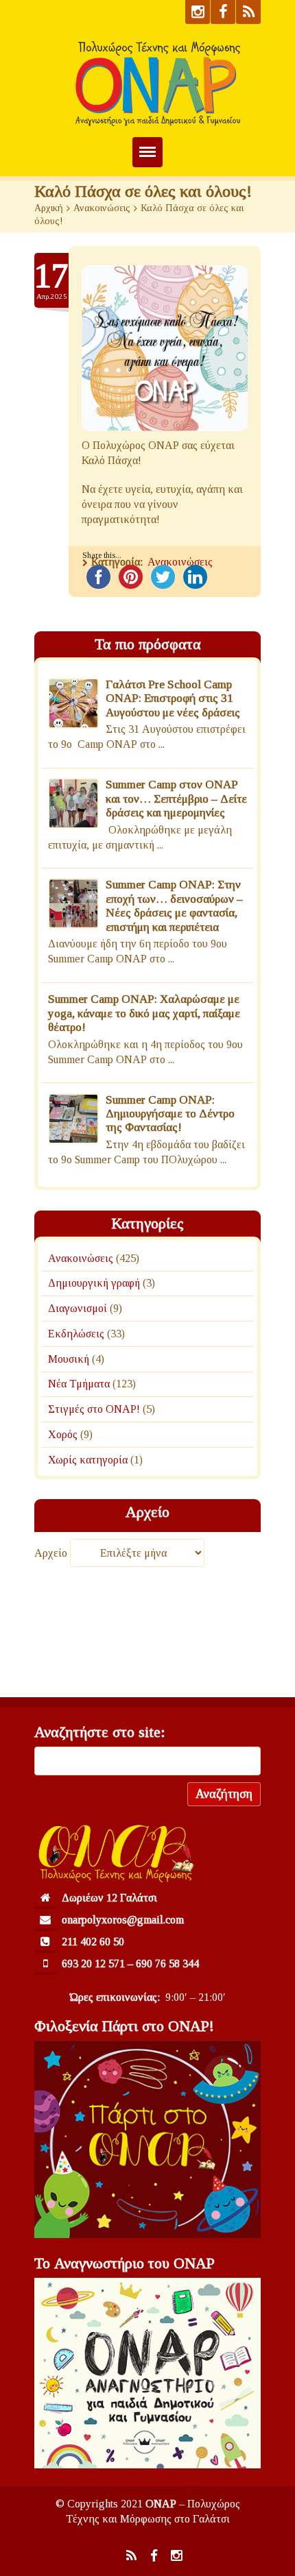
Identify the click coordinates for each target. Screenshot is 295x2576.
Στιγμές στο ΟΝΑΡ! (94, 1409)
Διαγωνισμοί (78, 1308)
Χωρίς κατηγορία (88, 1459)
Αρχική (49, 208)
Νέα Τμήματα (79, 1384)
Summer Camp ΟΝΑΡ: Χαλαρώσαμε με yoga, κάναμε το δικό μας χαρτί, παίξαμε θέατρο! (144, 1013)
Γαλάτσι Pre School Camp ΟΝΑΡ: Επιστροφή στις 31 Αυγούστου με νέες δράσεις (173, 698)
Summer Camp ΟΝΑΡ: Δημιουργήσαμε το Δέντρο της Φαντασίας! (170, 1114)
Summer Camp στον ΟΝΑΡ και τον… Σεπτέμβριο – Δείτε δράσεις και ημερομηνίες (176, 799)
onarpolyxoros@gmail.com (123, 1920)
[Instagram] (198, 12)
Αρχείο (51, 1553)
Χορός (63, 1434)
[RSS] (248, 12)
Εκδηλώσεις (76, 1334)
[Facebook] (223, 12)
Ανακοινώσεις (102, 208)
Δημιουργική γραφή (94, 1283)
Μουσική (69, 1358)
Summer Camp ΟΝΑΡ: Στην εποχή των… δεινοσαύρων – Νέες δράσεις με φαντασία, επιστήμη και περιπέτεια (174, 906)
